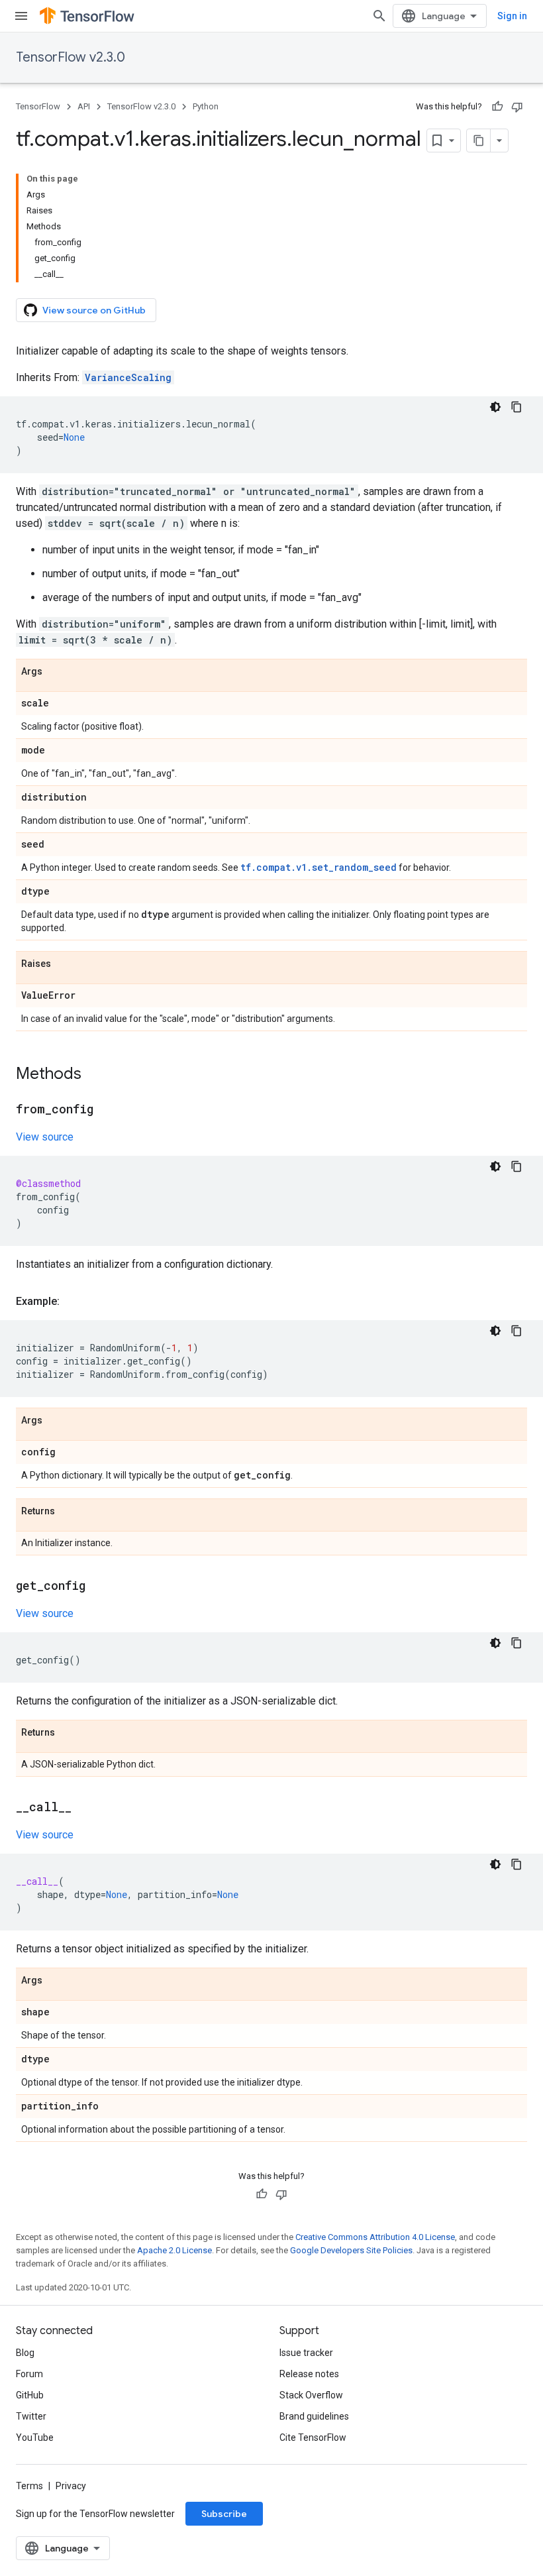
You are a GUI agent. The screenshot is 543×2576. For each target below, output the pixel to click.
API (84, 106)
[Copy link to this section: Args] (56, 672)
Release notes (309, 2374)
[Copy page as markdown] (479, 140)
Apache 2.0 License (174, 2250)
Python (206, 106)
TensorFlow (38, 106)
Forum (29, 2374)
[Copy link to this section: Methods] (95, 1075)
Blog (25, 2353)
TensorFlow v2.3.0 (71, 57)
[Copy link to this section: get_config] (99, 1587)
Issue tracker (306, 2353)
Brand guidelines (314, 2416)
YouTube (35, 2437)
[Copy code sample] (517, 407)
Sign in (512, 16)
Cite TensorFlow (313, 2437)
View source (45, 1137)
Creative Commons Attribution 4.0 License (375, 2237)
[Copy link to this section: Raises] (64, 964)
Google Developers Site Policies (351, 2250)
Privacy (71, 2486)
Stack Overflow (311, 2395)
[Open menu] (21, 16)
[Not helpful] (517, 107)
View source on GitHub (94, 310)
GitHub (30, 2395)
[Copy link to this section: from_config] (107, 1110)
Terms (29, 2486)
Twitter (31, 2416)
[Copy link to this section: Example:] (73, 1302)
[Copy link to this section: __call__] (85, 1808)
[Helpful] (497, 107)
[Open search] (379, 16)
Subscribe (224, 2514)
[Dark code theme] (495, 407)
